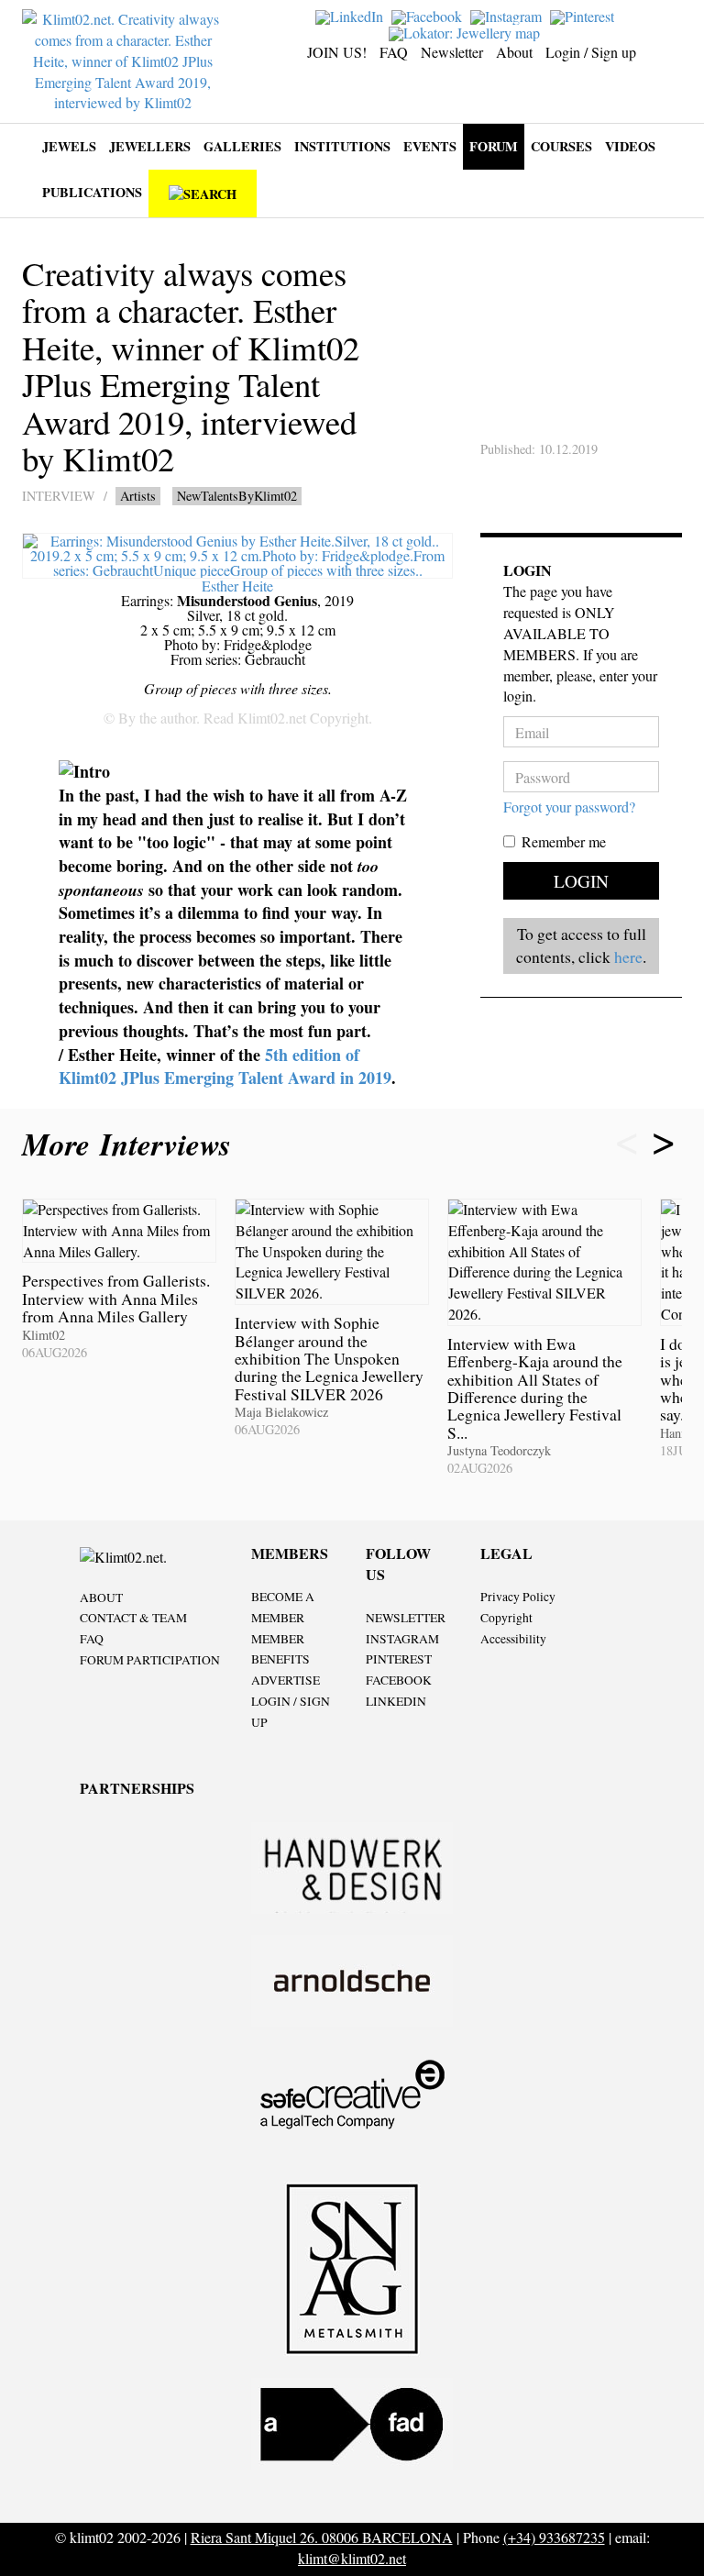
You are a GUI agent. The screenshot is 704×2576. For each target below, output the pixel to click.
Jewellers (150, 146)
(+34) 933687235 (554, 2537)
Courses (561, 146)
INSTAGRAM (402, 1639)
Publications (92, 192)
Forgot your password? (569, 807)
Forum (494, 146)
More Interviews (132, 1144)
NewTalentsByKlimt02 (237, 496)
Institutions (342, 146)
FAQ (394, 52)
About (514, 52)
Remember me (564, 841)
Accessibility (513, 1639)
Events (430, 146)
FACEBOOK (399, 1680)
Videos (630, 146)
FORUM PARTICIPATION (150, 1660)
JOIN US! (337, 52)
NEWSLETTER (406, 1618)
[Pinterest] (584, 15)
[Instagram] (508, 15)
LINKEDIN (396, 1701)
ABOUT (101, 1598)
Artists (138, 496)
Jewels (69, 146)
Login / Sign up (591, 52)
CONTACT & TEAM (133, 1618)
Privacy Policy (518, 1597)
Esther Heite (237, 586)
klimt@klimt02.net (352, 2558)
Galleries (242, 146)
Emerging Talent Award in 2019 (278, 1078)
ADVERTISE (286, 1680)
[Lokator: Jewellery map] (467, 31)
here (628, 956)
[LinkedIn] (352, 15)
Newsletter (452, 52)
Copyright (506, 1618)
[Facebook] (429, 15)
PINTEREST (399, 1659)
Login (581, 881)
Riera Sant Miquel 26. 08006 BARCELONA (322, 2537)
